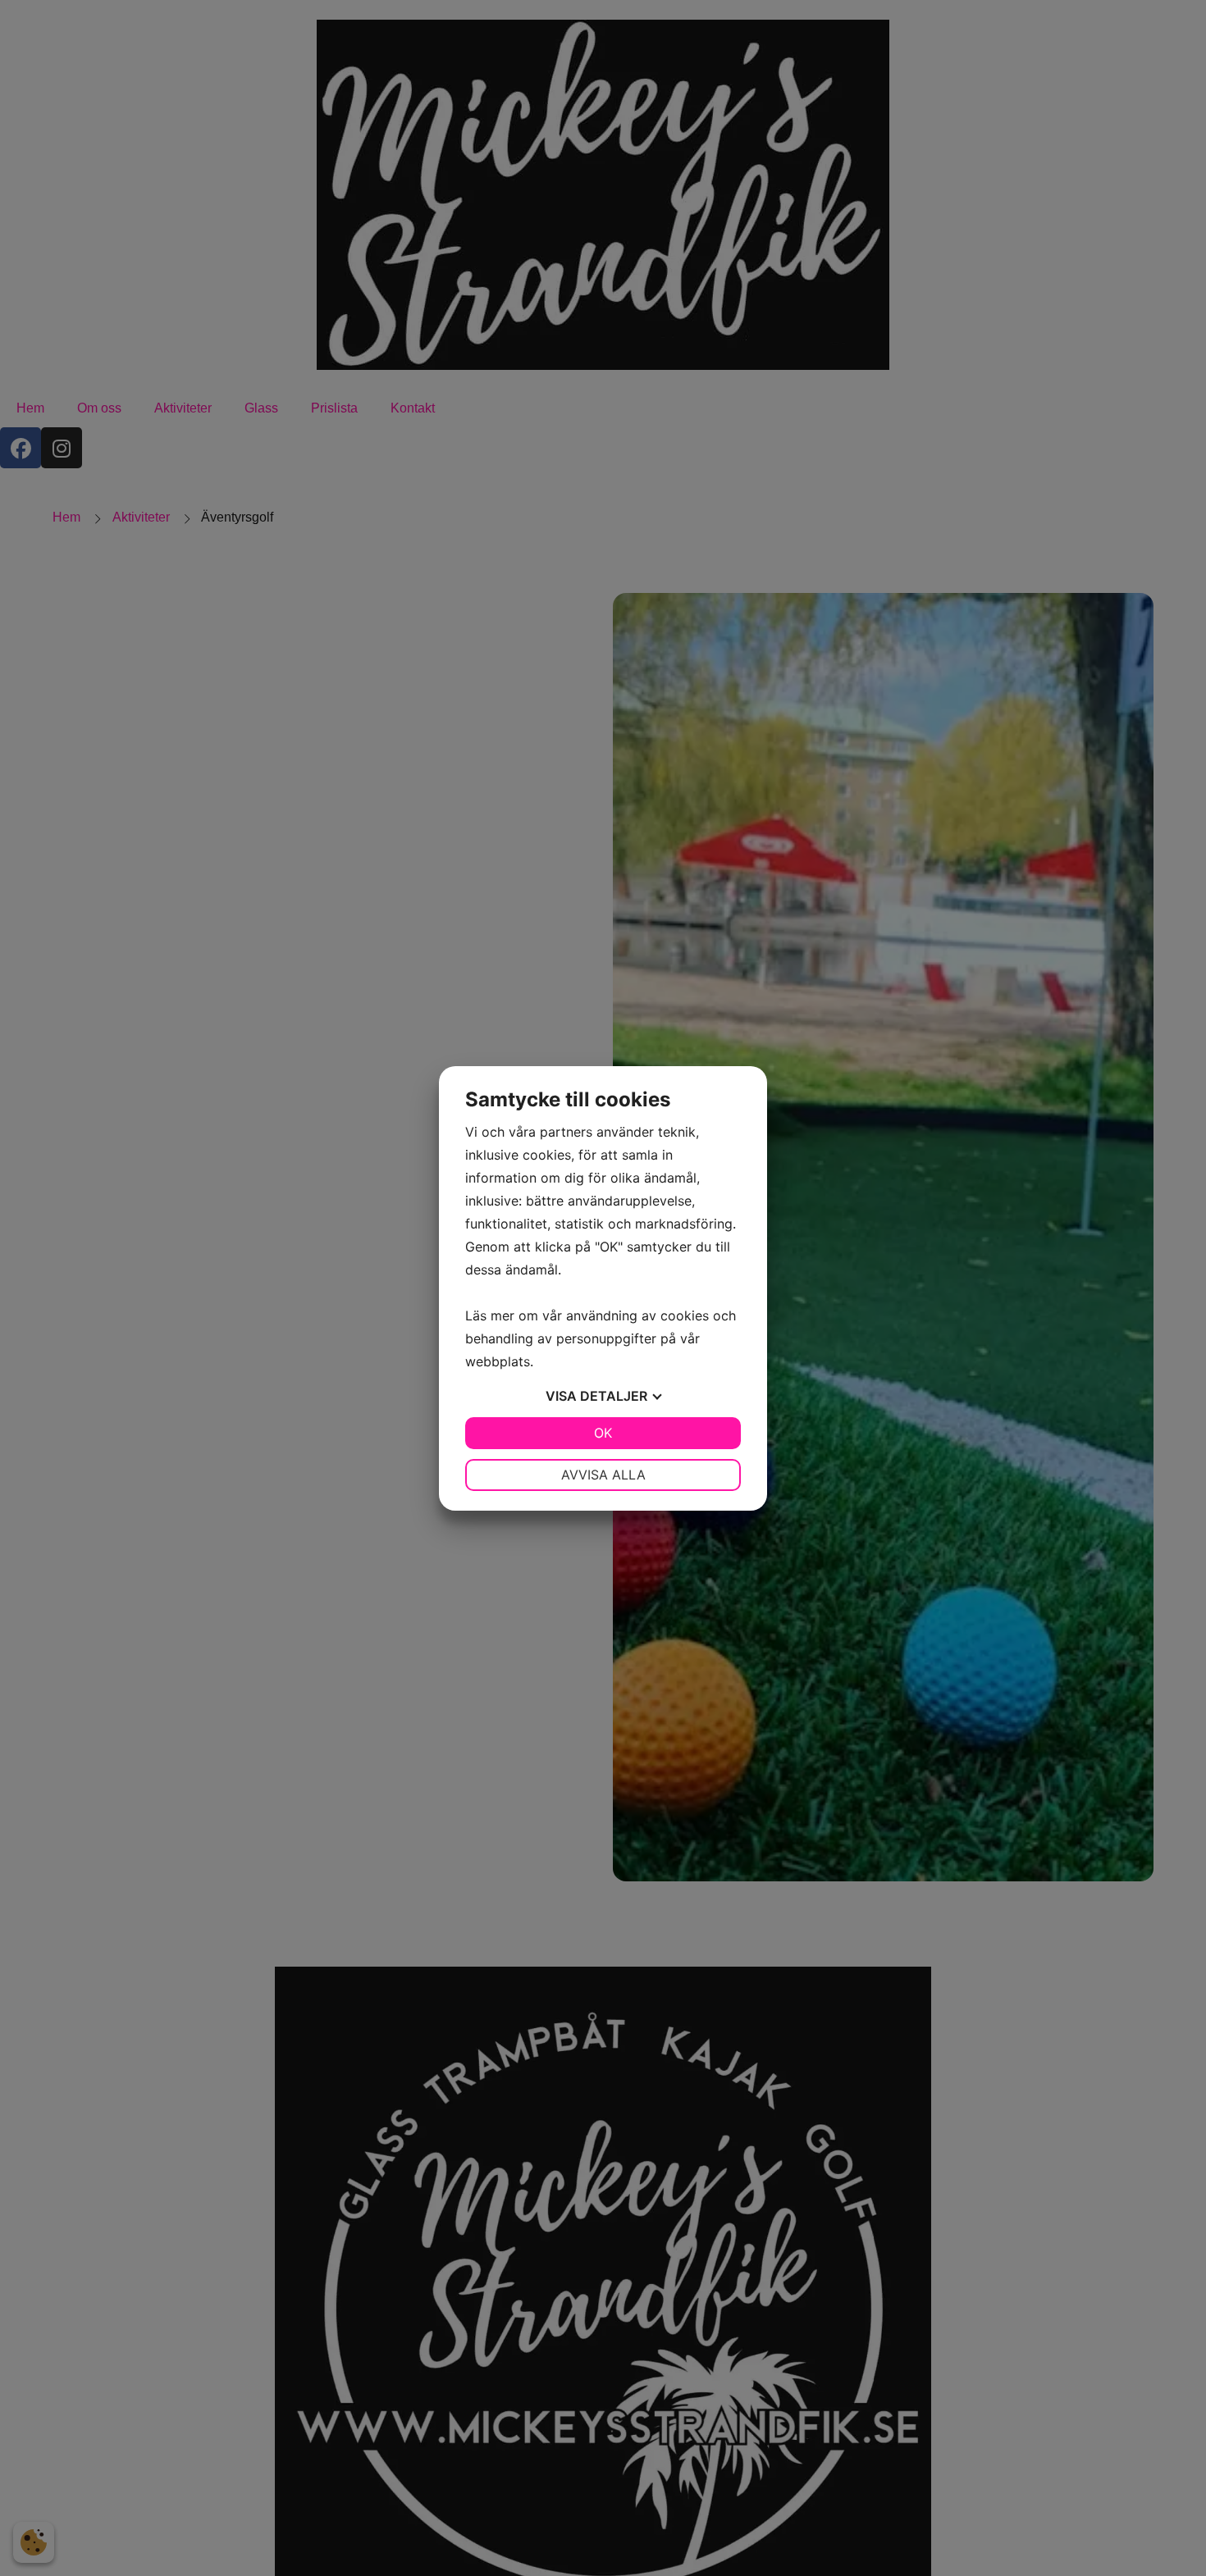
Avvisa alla (603, 1475)
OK (603, 1433)
